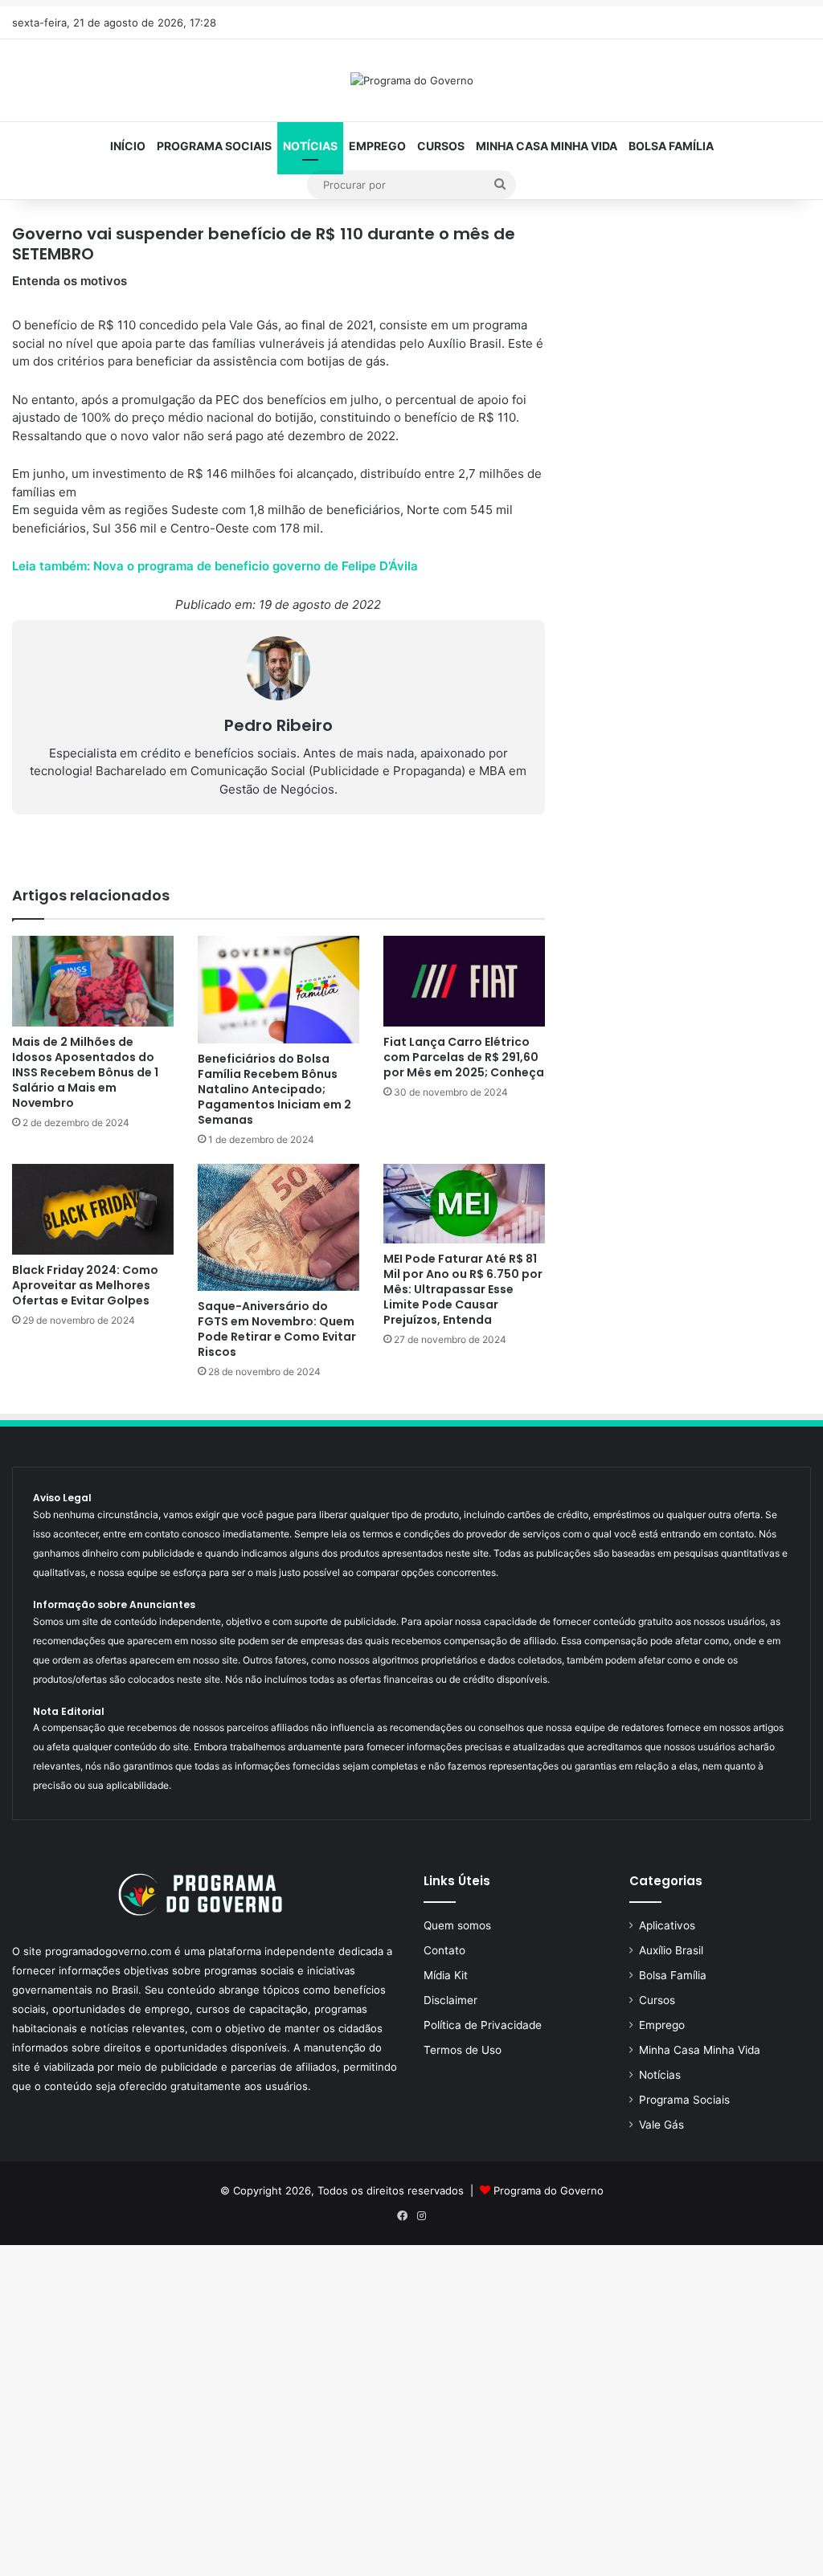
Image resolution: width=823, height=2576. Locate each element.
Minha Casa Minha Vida (547, 146)
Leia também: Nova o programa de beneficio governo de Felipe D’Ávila (215, 566)
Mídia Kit (446, 1975)
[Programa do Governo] (412, 80)
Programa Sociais (214, 146)
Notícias (310, 146)
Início (128, 146)
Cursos (441, 146)
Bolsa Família (671, 146)
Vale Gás (661, 2125)
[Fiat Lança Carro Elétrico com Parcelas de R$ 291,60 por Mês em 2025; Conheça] (464, 981)
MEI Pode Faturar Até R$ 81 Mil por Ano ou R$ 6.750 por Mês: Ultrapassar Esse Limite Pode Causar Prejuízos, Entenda (463, 1289)
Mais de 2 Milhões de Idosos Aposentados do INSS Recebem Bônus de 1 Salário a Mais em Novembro (85, 1072)
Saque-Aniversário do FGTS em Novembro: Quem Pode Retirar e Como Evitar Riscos (277, 1329)
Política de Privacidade (483, 2025)
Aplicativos (667, 1925)
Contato (444, 1950)
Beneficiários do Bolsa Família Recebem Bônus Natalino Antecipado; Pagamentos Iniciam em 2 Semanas (274, 1089)
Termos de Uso (463, 2050)
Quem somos (457, 1925)
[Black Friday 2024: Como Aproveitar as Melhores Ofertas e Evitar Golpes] (93, 1209)
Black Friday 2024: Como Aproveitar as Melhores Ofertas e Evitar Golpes (85, 1285)
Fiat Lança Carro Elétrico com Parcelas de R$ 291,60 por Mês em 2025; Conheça (464, 1057)
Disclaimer (450, 2000)
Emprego (377, 146)
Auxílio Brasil (671, 1950)
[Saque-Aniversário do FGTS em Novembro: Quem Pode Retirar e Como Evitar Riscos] (278, 1227)
